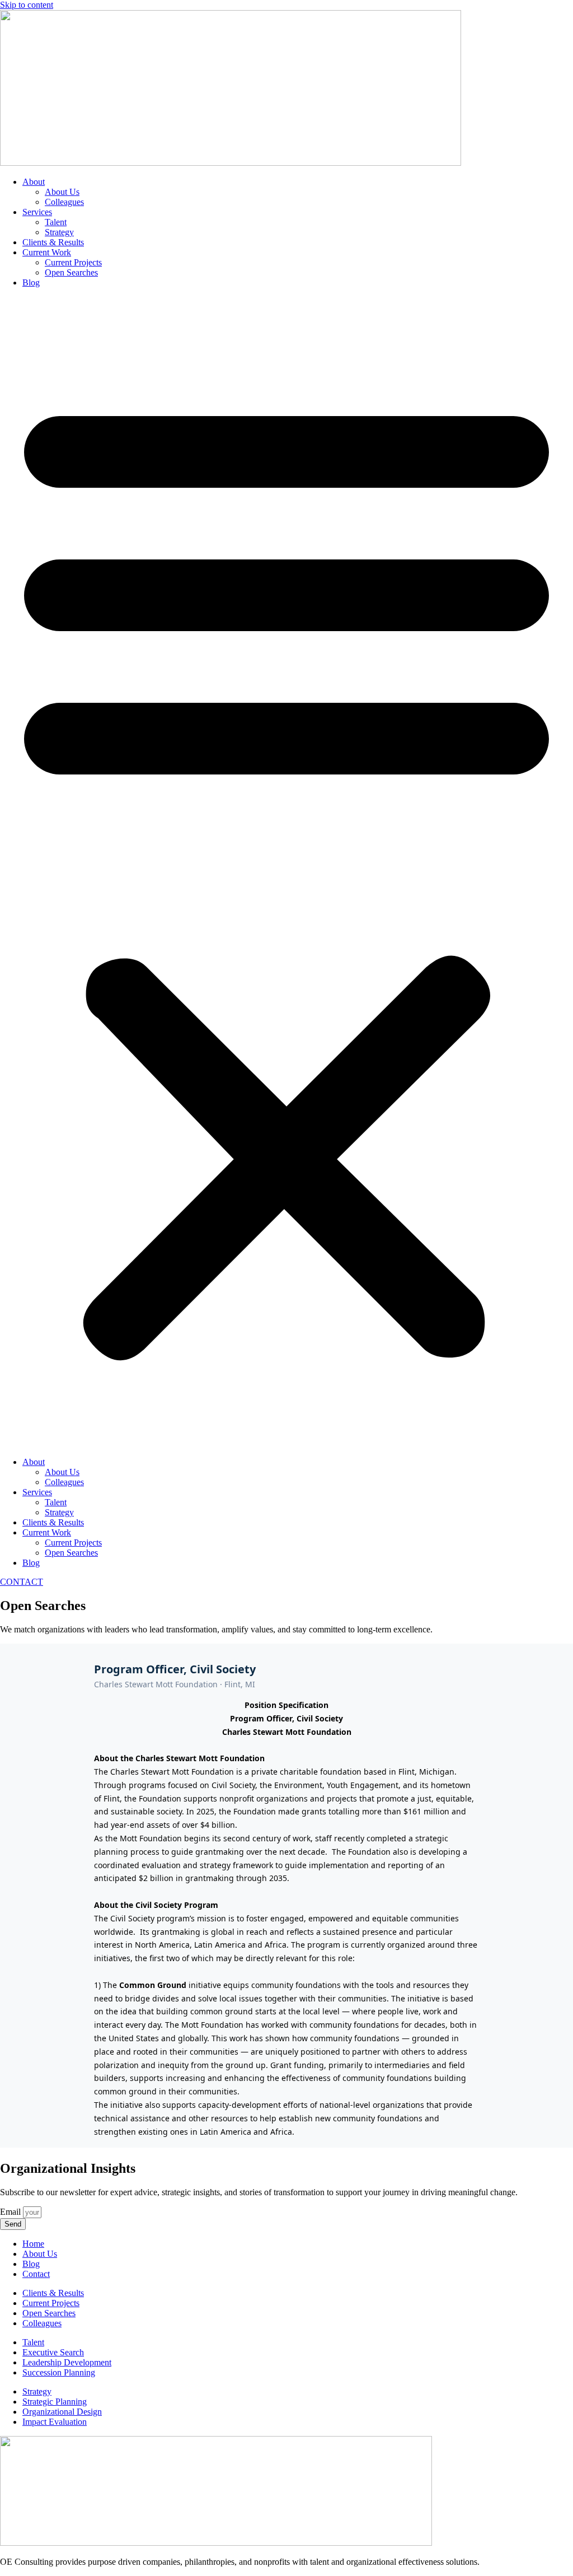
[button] (286, 872)
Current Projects (73, 262)
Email (11, 2212)
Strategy (59, 232)
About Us (62, 192)
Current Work (47, 252)
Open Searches (71, 272)
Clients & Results (53, 242)
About (34, 182)
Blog (31, 283)
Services (37, 212)
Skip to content (27, 5)
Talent (56, 222)
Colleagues (64, 202)
